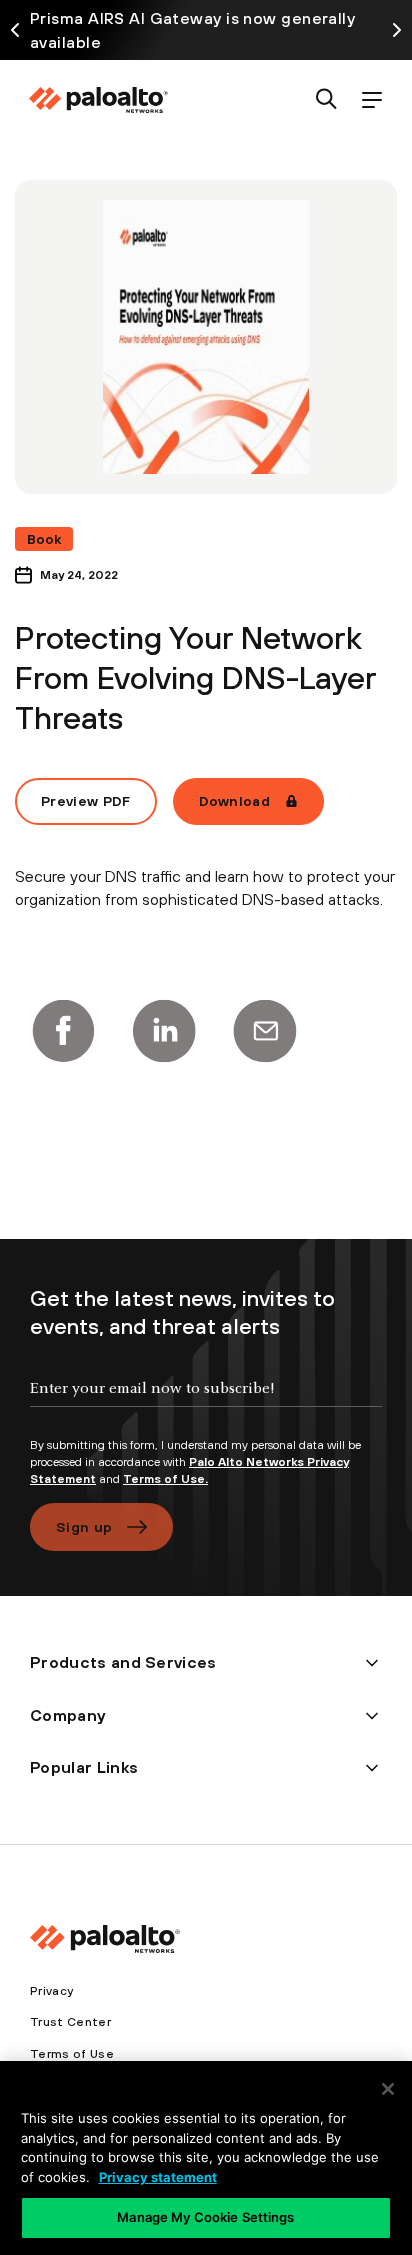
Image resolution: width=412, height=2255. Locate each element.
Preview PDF (86, 801)
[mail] (265, 1031)
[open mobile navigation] (371, 100)
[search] (326, 100)
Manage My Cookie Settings (205, 2217)
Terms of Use (72, 2054)
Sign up (84, 1527)
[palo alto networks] (98, 100)
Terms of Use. (165, 1479)
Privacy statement (158, 2177)
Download (235, 801)
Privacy (51, 1991)
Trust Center (70, 2022)
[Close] (388, 2089)
